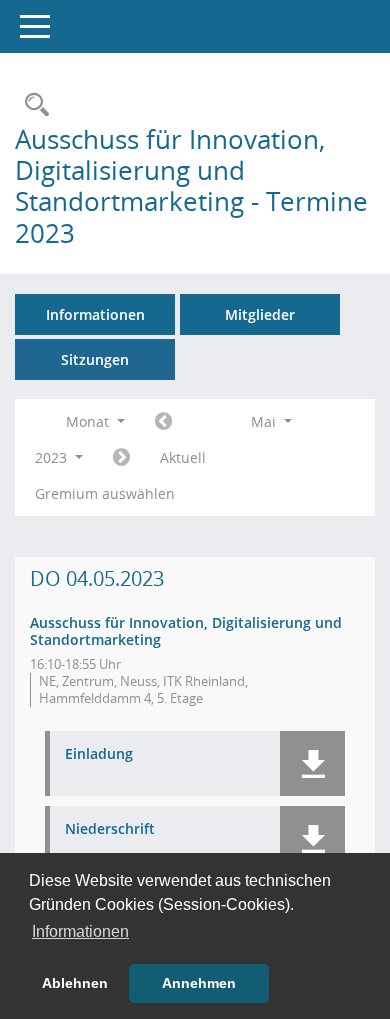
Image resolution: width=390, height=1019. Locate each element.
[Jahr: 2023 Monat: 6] (121, 458)
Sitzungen (95, 359)
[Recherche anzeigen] (32, 105)
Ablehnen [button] (75, 983)
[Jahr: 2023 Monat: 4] (163, 422)
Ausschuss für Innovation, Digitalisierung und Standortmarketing (186, 631)
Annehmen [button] (199, 983)
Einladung (99, 754)
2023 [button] (53, 457)
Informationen (95, 314)
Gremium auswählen (105, 493)
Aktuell (183, 457)
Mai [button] (265, 421)
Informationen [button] (80, 931)
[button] (312, 763)
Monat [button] (89, 421)
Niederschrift (110, 829)
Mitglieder (260, 314)
